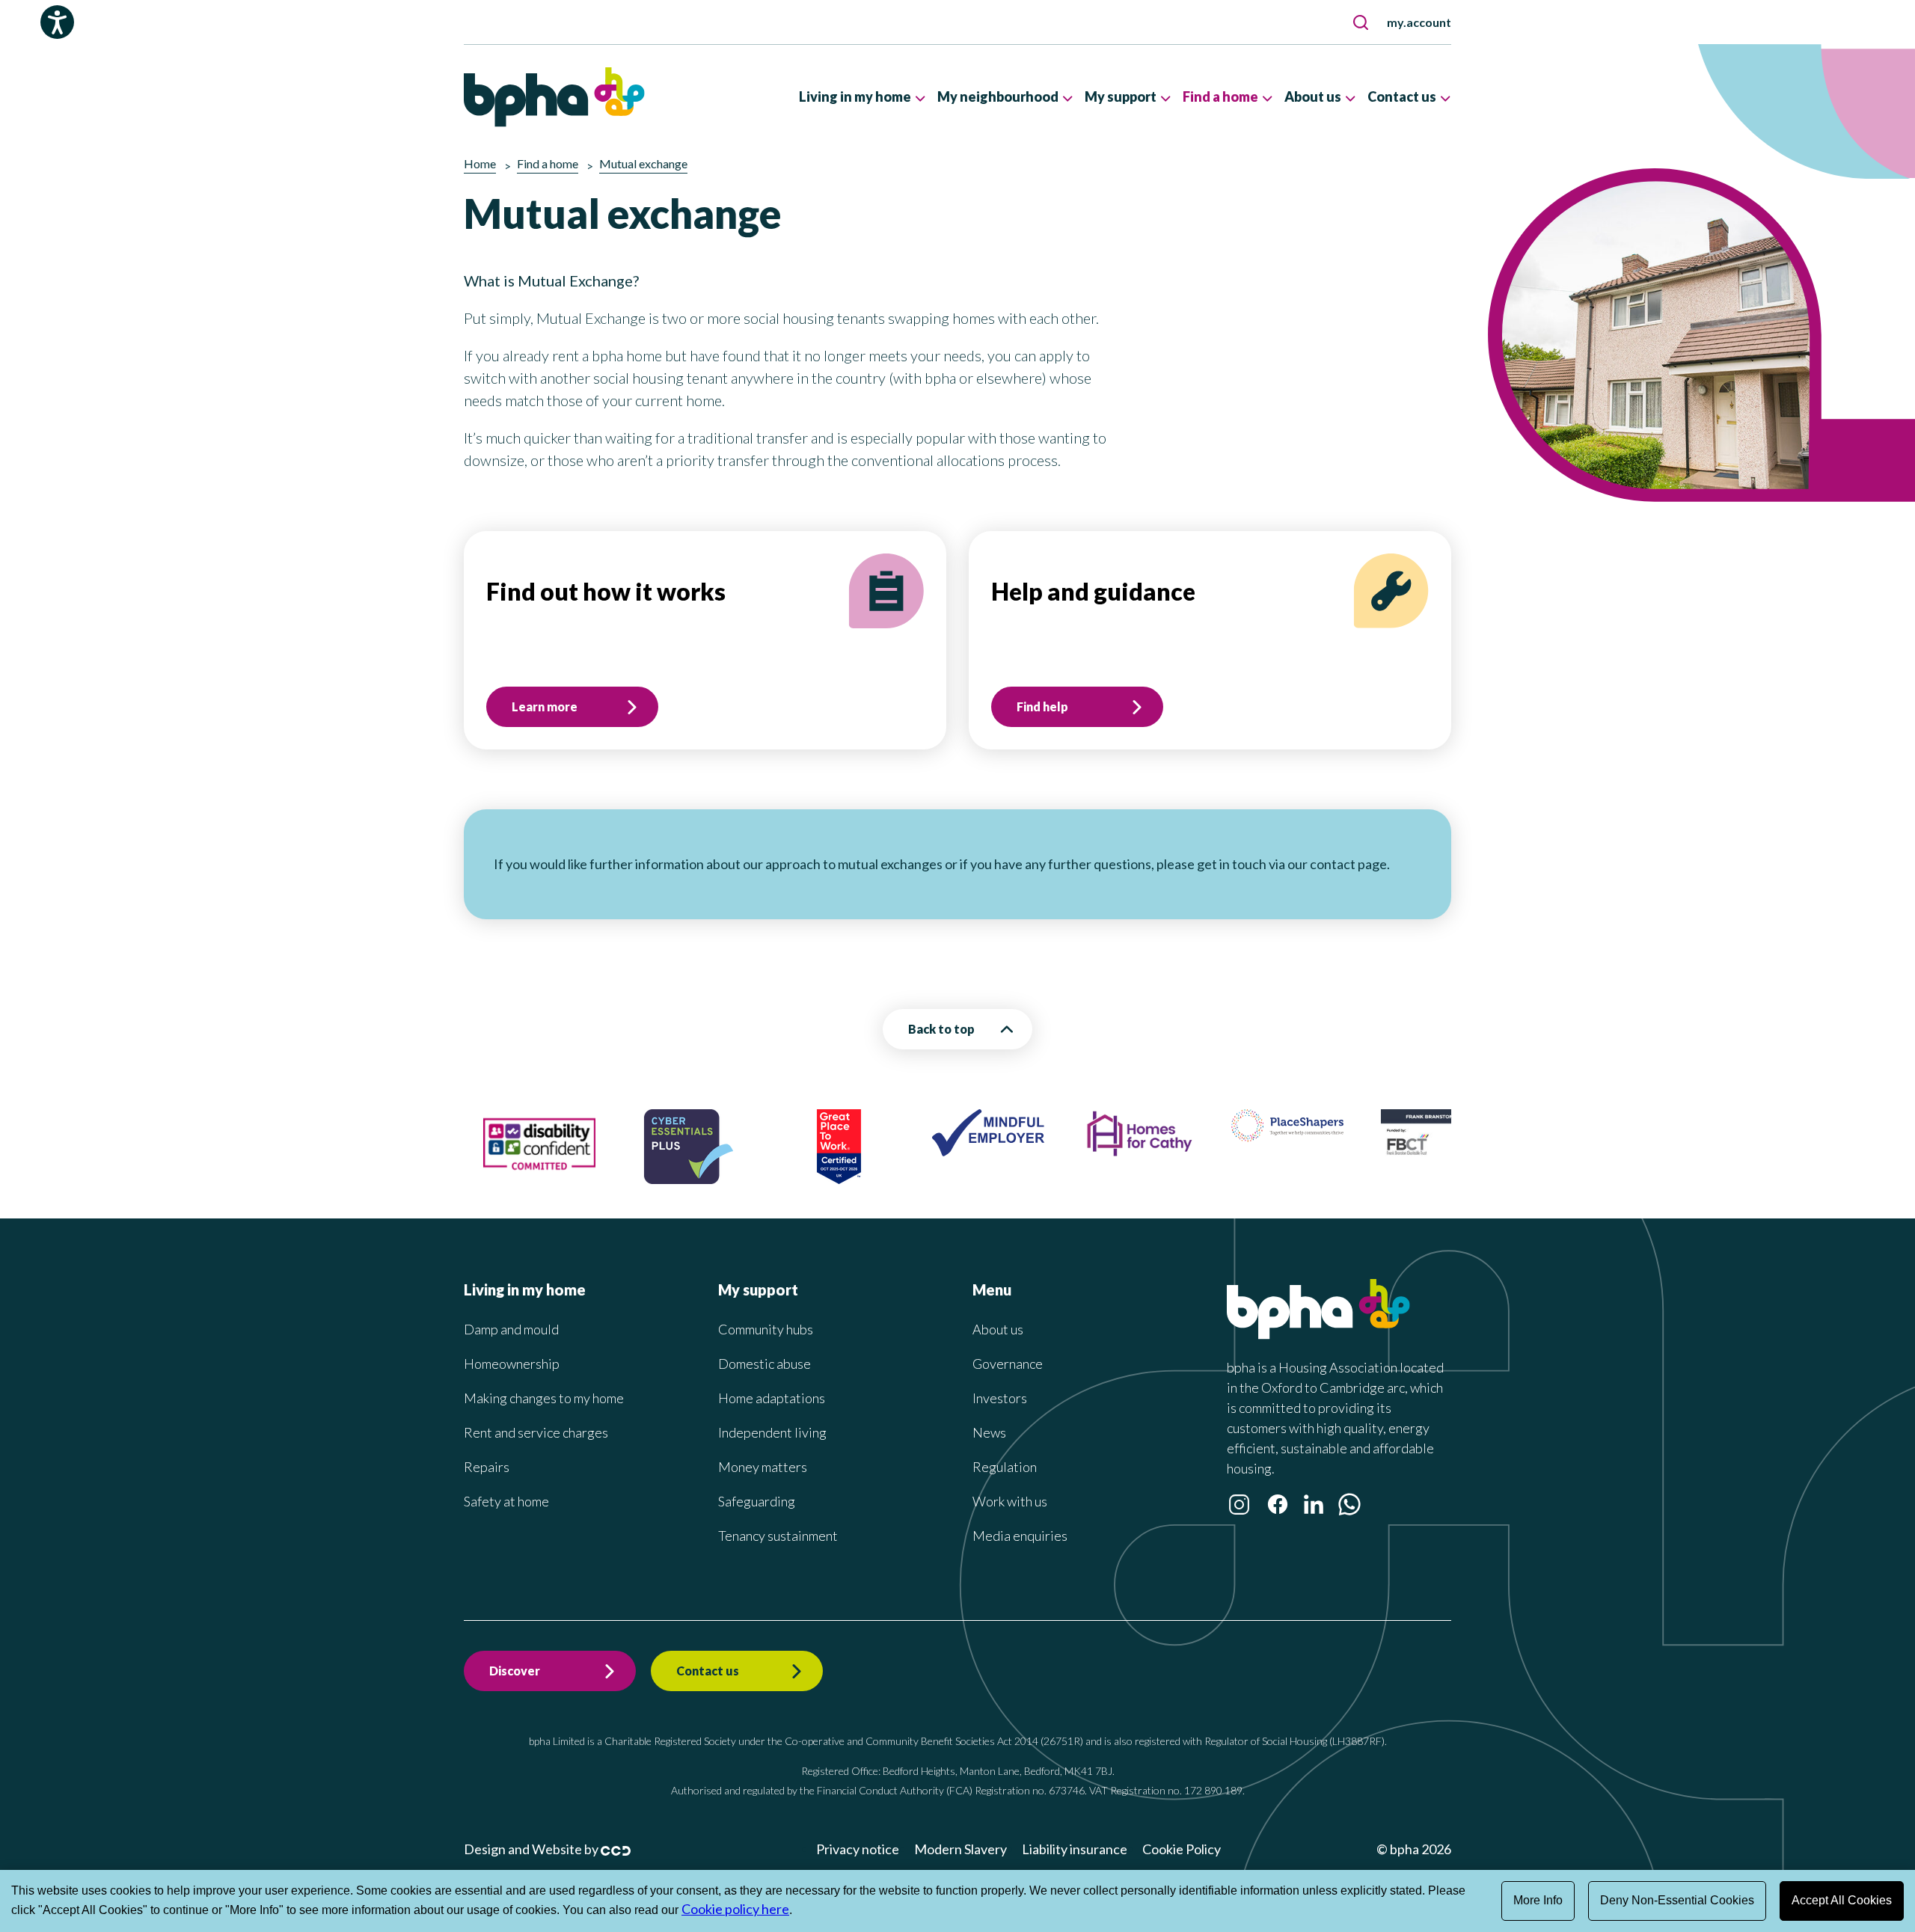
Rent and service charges (536, 1432)
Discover (515, 1671)
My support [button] (1121, 96)
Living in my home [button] (855, 96)
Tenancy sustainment (778, 1536)
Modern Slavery (960, 1849)
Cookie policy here (735, 1909)
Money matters (763, 1467)
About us (998, 1329)
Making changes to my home (544, 1398)
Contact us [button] (1402, 96)
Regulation (1005, 1467)
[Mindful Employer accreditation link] (922, 1151)
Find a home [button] (1220, 96)
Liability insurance (1075, 1849)
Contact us (708, 1671)
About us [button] (1313, 96)
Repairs (487, 1467)
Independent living (772, 1432)
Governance (1008, 1364)
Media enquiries (1020, 1536)
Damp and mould (511, 1329)
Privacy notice (858, 1849)
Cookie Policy (1182, 1849)
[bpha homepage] (1318, 1334)
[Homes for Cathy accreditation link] (1072, 1153)
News (989, 1432)
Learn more (545, 706)
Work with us (1010, 1501)
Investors (1000, 1398)
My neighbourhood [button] (998, 96)
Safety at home (506, 1501)
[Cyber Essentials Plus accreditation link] (623, 1179)
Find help (1042, 706)
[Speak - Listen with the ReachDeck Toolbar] (57, 22)
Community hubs (766, 1329)
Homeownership (512, 1364)
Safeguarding (757, 1501)
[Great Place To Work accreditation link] (772, 1179)
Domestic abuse (765, 1364)
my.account (1419, 22)
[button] (1361, 22)
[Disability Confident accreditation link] (474, 1177)
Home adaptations (772, 1398)
